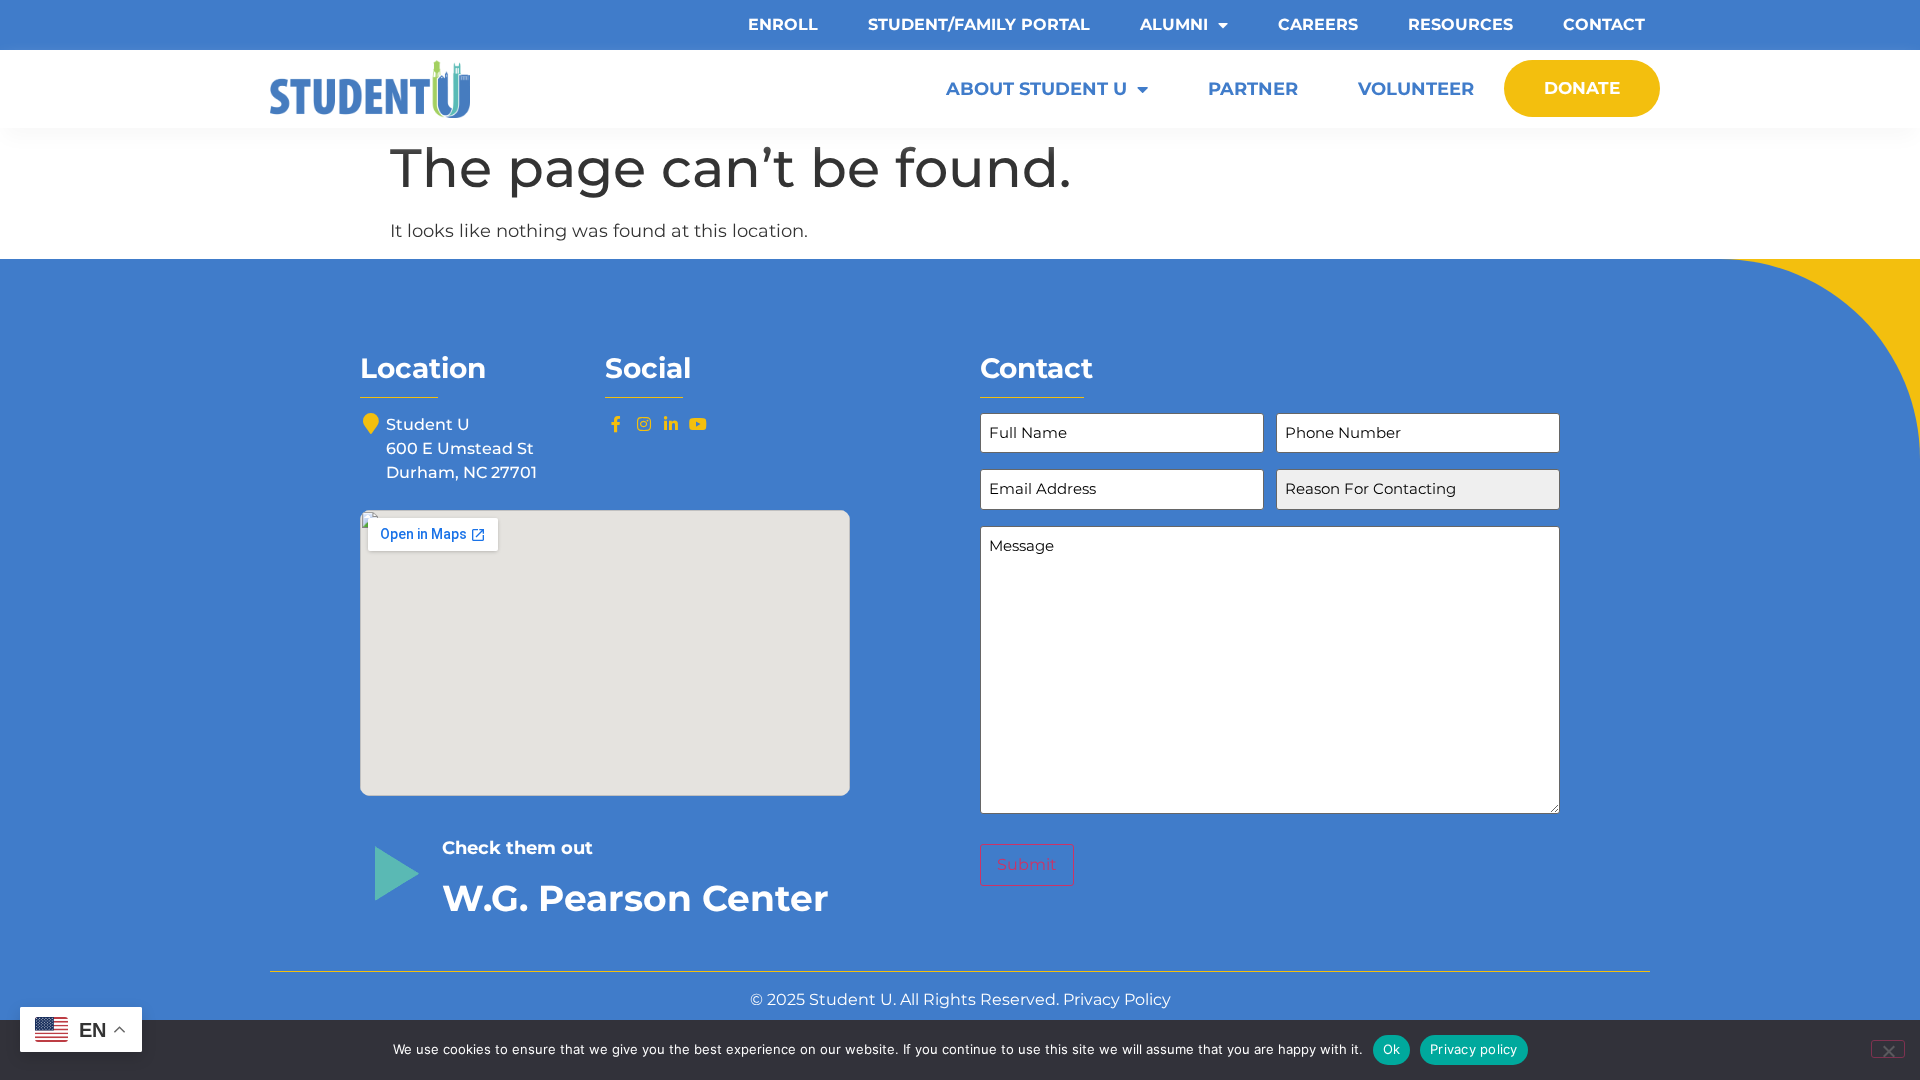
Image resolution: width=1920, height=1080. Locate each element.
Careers (1318, 24)
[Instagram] (643, 424)
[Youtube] (698, 424)
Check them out (517, 848)
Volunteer (1416, 89)
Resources (1460, 24)
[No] (1888, 1049)
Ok (1392, 1049)
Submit (1027, 864)
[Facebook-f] (616, 424)
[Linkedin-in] (671, 424)
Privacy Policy (1117, 999)
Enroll (783, 24)
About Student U (1036, 89)
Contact (1604, 24)
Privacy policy (1474, 1049)
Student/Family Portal (979, 24)
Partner (1253, 89)
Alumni (1174, 24)
